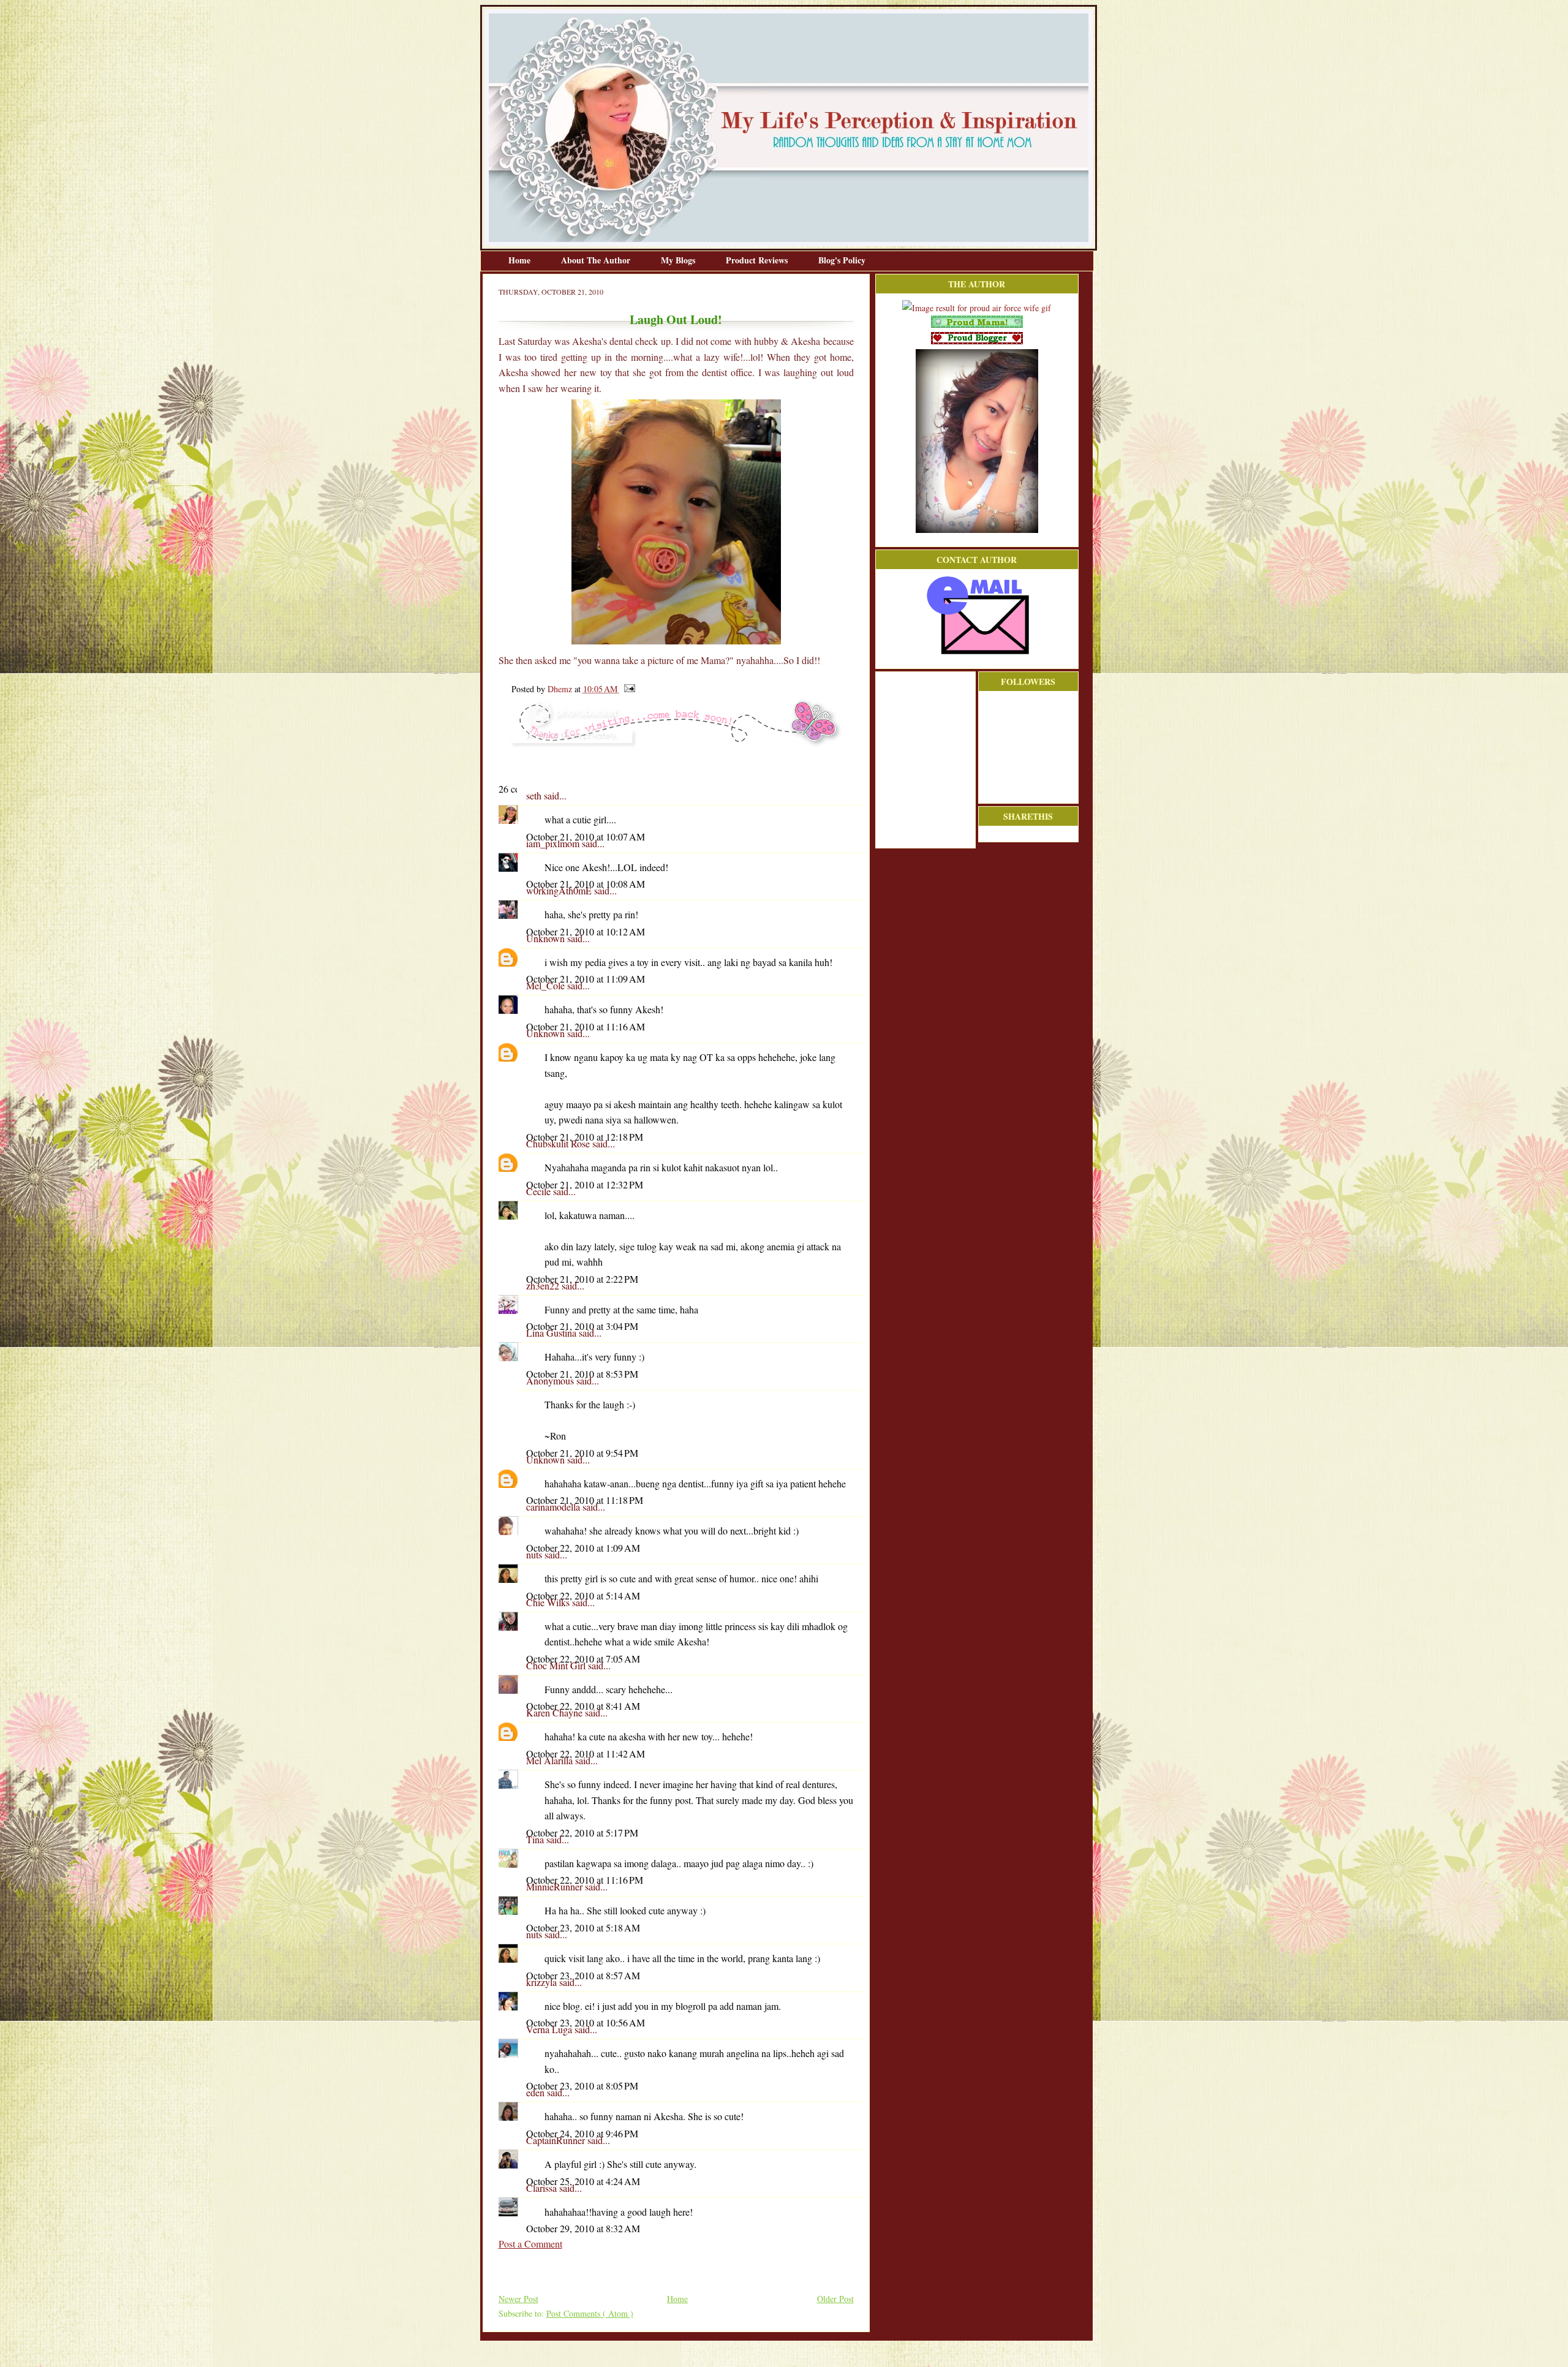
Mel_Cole (547, 985)
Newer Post (518, 2299)
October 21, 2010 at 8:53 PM (582, 1374)
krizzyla (543, 1982)
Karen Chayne (556, 1712)
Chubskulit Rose (559, 1143)
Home (521, 260)
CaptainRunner (557, 2140)
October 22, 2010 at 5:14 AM (583, 1595)
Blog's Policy (842, 260)
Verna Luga (550, 2029)
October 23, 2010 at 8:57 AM (583, 1975)
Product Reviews (758, 260)
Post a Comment (530, 2244)
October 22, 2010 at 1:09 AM (583, 1548)
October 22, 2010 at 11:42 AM (586, 1754)
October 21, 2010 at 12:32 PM (585, 1184)
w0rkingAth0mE (560, 890)
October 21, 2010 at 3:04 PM (582, 1326)
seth (535, 795)
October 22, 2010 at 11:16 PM (585, 1880)
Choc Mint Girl (557, 1665)
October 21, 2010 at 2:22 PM (582, 1279)
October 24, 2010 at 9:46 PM (582, 2133)
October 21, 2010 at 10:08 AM (586, 884)
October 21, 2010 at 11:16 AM (586, 1026)
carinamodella (554, 1507)
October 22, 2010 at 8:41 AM (583, 1706)
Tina (536, 1839)
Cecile (540, 1191)
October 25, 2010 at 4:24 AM (583, 2181)
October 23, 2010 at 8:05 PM (582, 2086)
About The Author (597, 260)
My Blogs (679, 260)
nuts (535, 1554)
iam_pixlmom (554, 843)
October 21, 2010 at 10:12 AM (586, 931)
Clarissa (543, 2188)
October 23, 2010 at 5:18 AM (583, 1927)
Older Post (835, 2299)
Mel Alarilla (551, 1760)
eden (537, 2092)
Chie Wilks (549, 1602)
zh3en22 (544, 1285)
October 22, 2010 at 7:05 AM (583, 1659)
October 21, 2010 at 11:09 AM (586, 979)
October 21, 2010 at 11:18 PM (585, 1500)
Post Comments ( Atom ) (590, 2313)
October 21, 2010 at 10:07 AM (586, 836)
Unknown (547, 938)
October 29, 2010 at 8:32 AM (583, 2228)
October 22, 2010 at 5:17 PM (582, 1833)
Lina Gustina (552, 1333)
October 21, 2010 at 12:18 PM (585, 1137)
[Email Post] (628, 689)
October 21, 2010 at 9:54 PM (582, 1453)
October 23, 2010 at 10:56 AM (586, 2022)
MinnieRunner (556, 1886)
